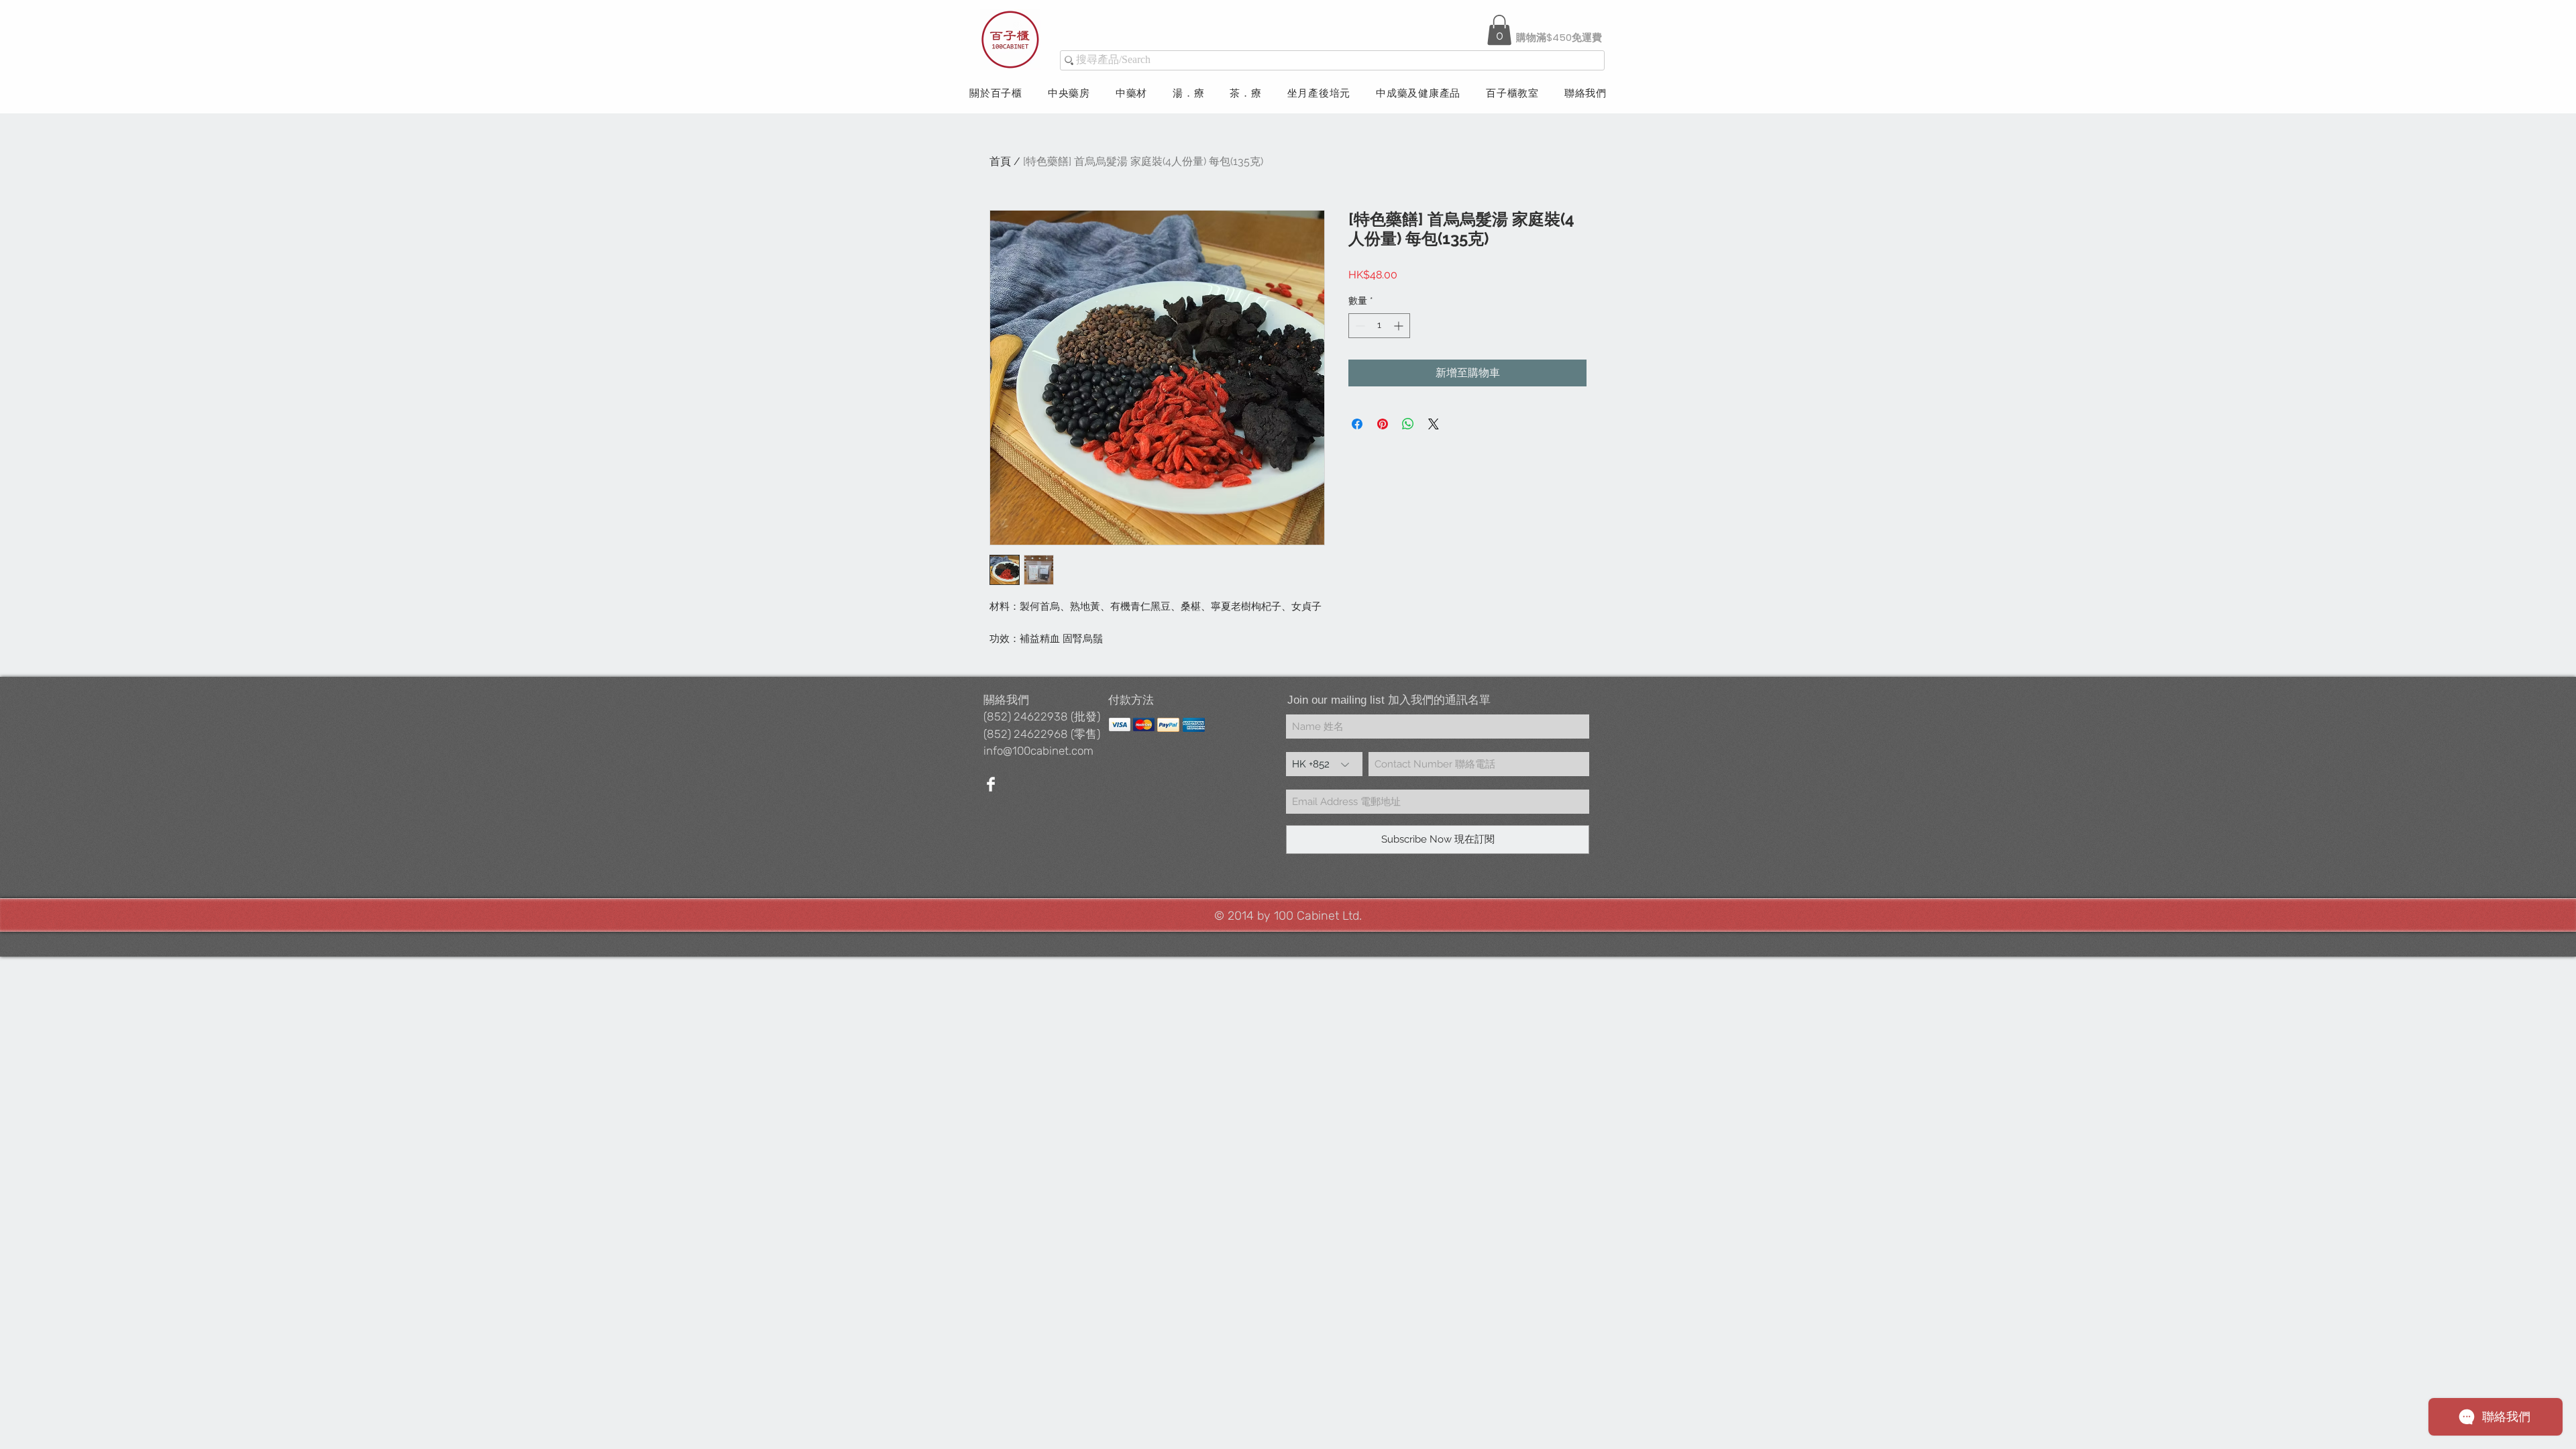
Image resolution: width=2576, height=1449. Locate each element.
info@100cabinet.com (1038, 751)
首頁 (1000, 161)
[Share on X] (1434, 424)
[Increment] (1400, 326)
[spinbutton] (1379, 326)
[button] (1499, 30)
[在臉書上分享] (1357, 424)
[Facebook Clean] (991, 784)
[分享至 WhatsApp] (1408, 424)
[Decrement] (1359, 326)
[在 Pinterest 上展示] (1383, 424)
